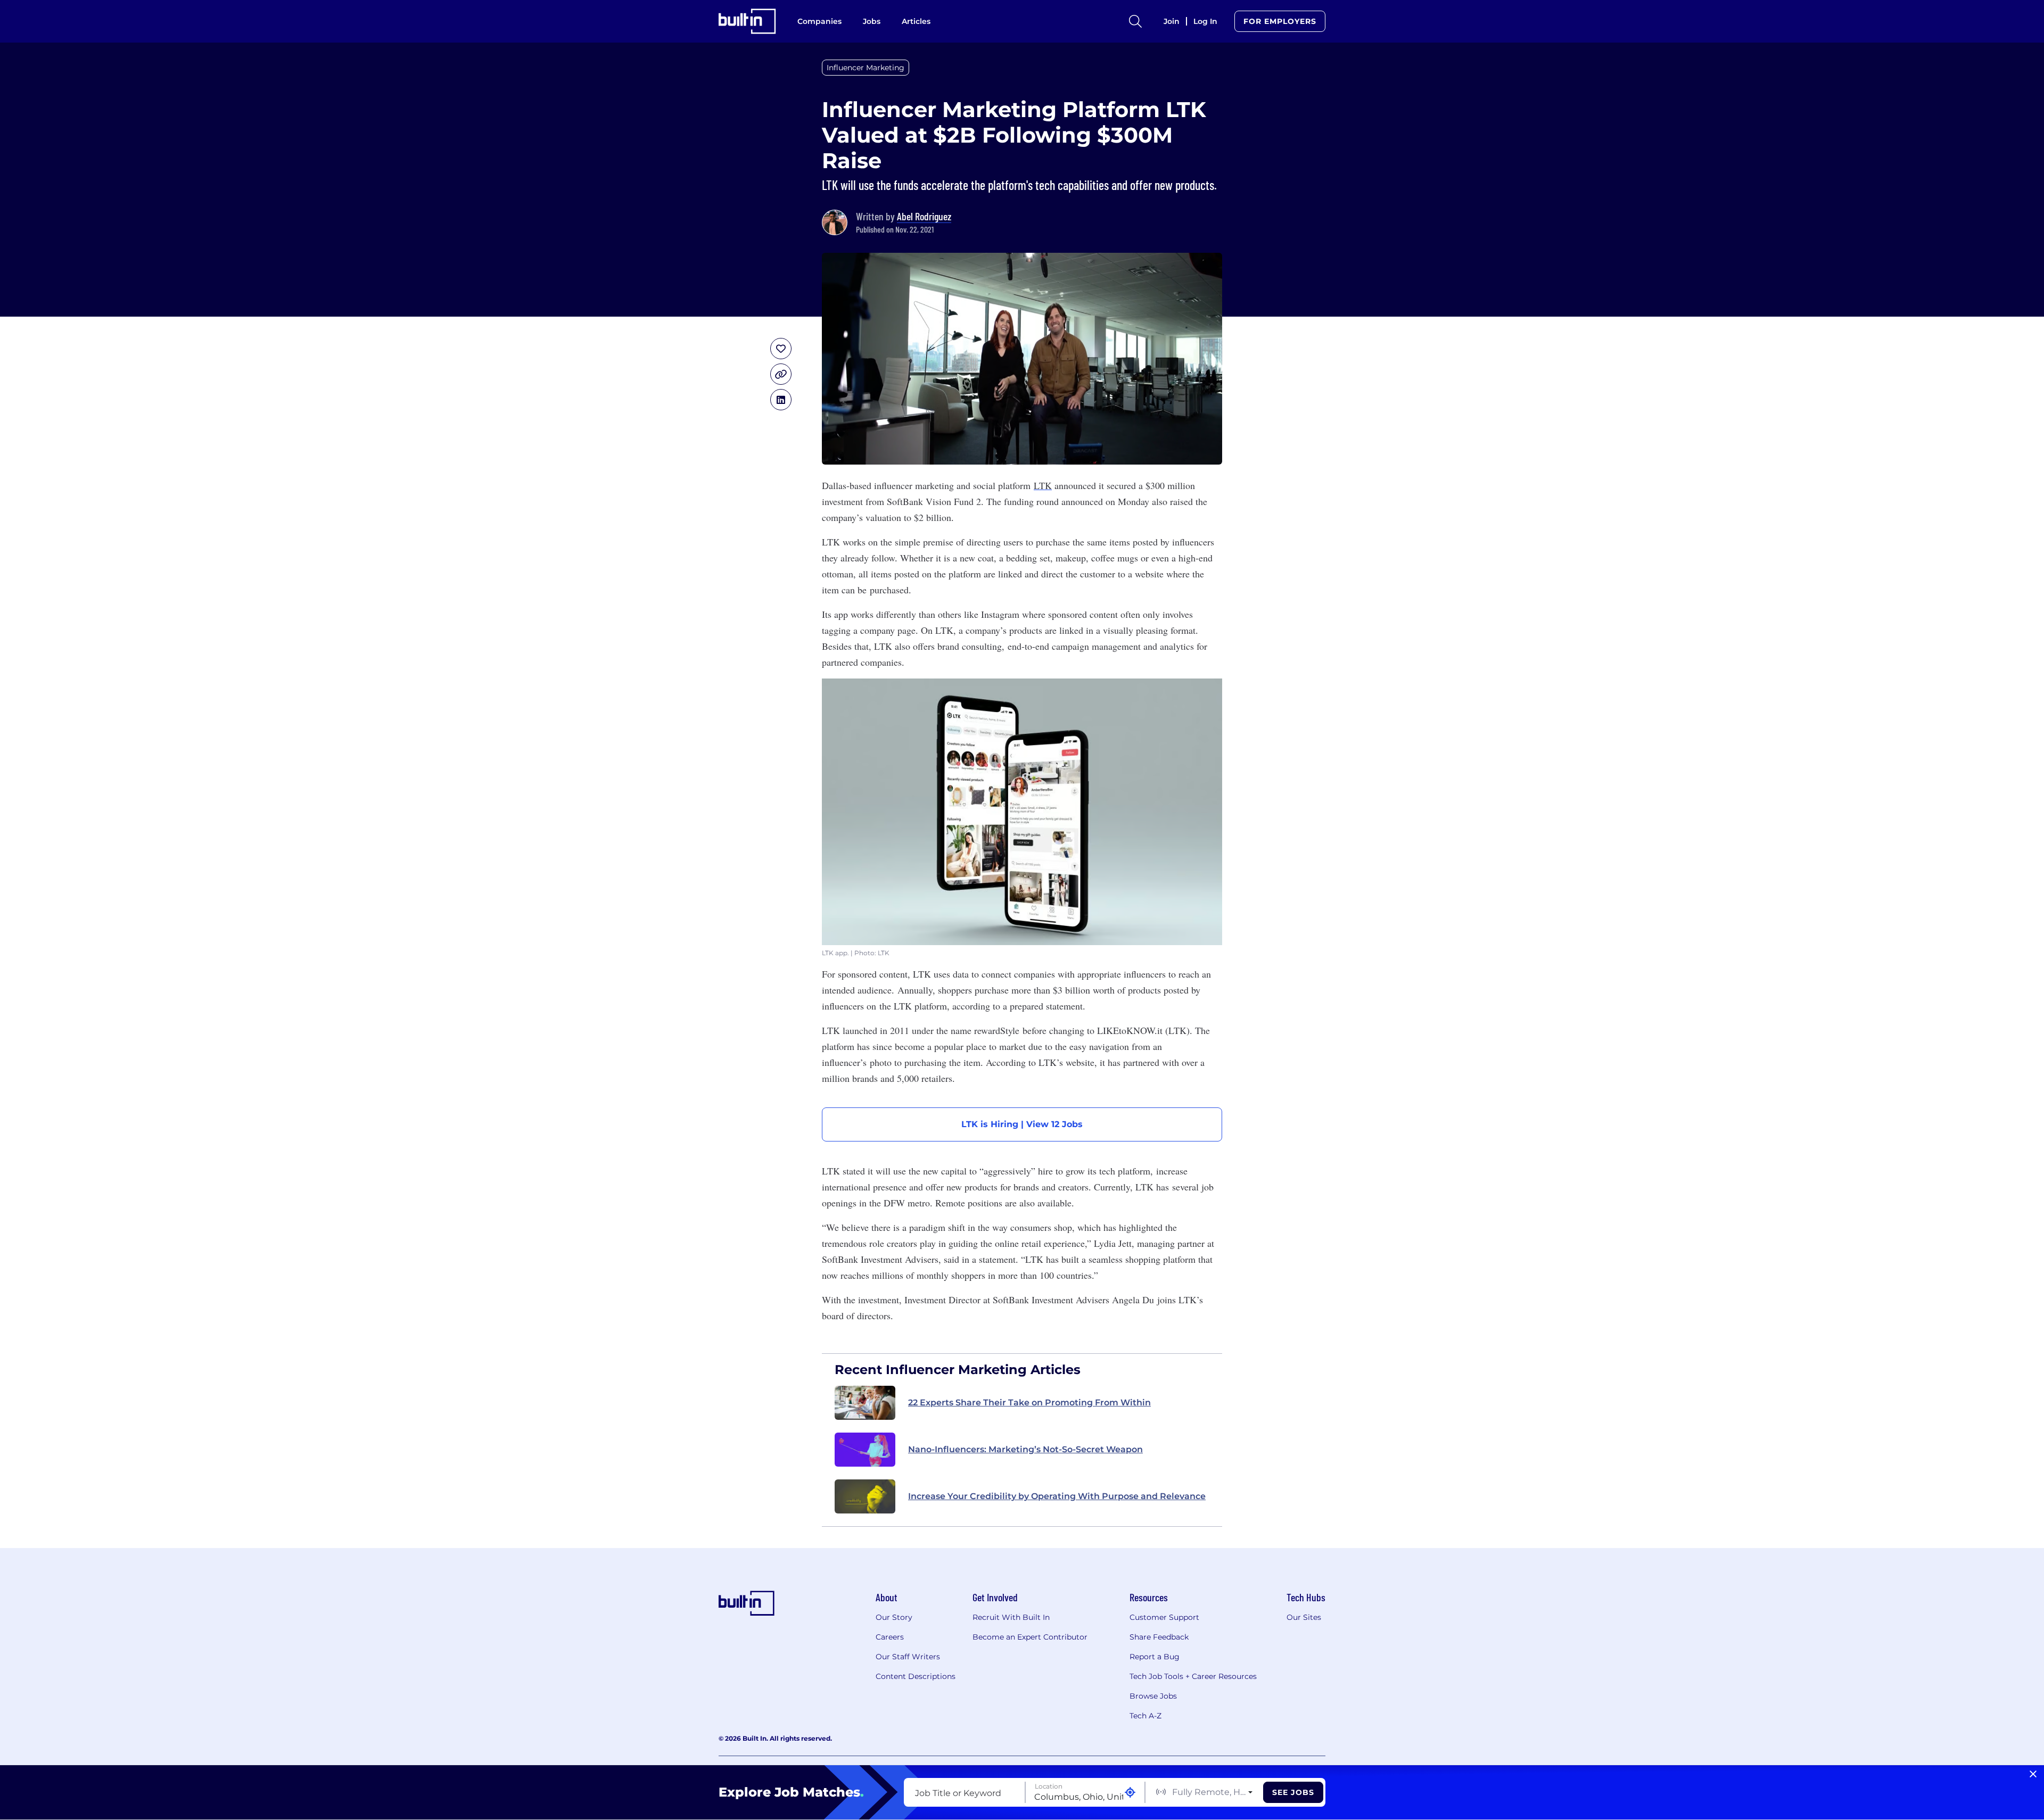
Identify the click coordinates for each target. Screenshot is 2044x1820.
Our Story (894, 1617)
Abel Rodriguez (924, 216)
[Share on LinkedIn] (781, 400)
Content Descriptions (916, 1676)
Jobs (872, 21)
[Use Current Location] (1130, 1793)
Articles (916, 21)
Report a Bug (1155, 1657)
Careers (890, 1637)
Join (1172, 21)
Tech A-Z (1145, 1716)
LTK (1043, 485)
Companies (819, 21)
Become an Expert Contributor (1030, 1637)
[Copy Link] (781, 374)
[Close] (2033, 1774)
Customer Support (1164, 1617)
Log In (1205, 21)
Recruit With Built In (1011, 1617)
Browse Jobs (1153, 1696)
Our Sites (1304, 1617)
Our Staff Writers (908, 1657)
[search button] (1135, 21)
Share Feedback (1159, 1637)
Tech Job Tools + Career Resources (1193, 1676)
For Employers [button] (1280, 21)
